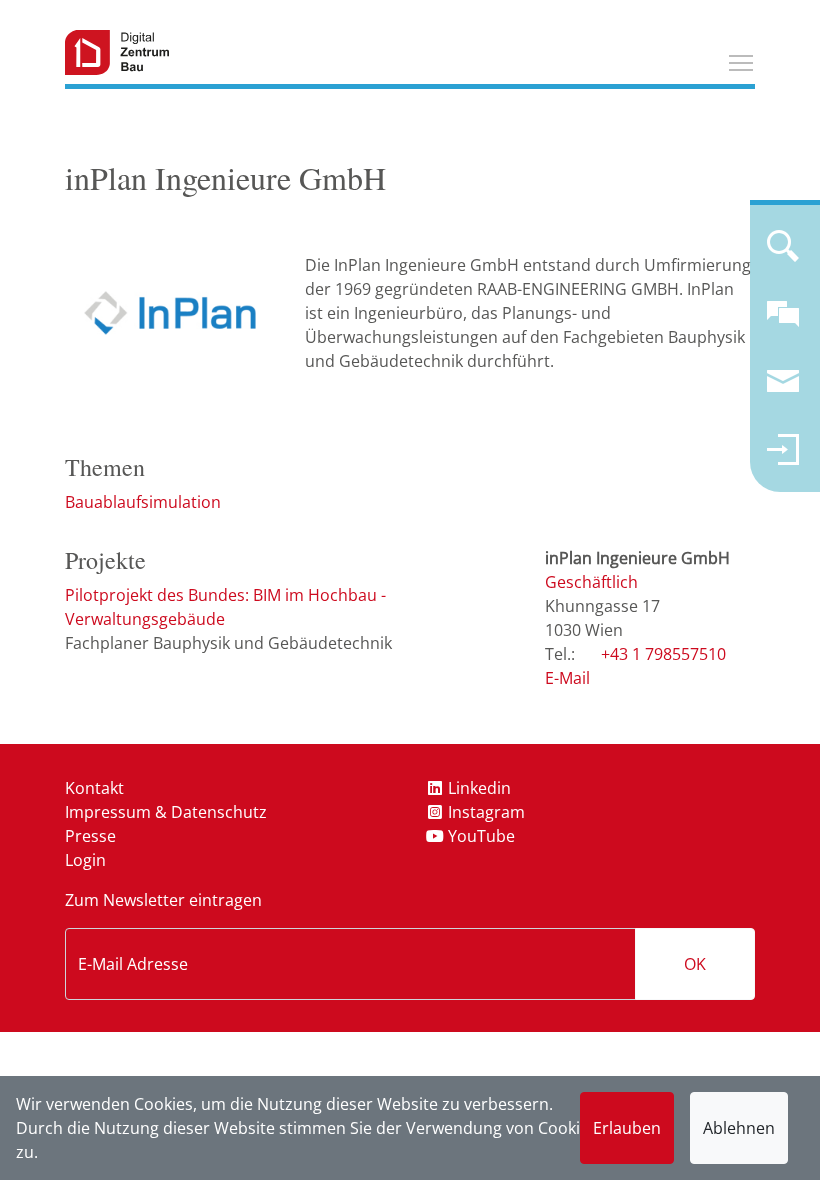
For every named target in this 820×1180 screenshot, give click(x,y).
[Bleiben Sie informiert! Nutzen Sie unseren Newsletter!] (783, 390)
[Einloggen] (783, 458)
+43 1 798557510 (663, 654)
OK (695, 964)
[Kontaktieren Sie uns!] (783, 322)
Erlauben (627, 1128)
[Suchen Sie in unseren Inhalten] (783, 254)
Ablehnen (739, 1128)
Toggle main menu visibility (741, 62)
